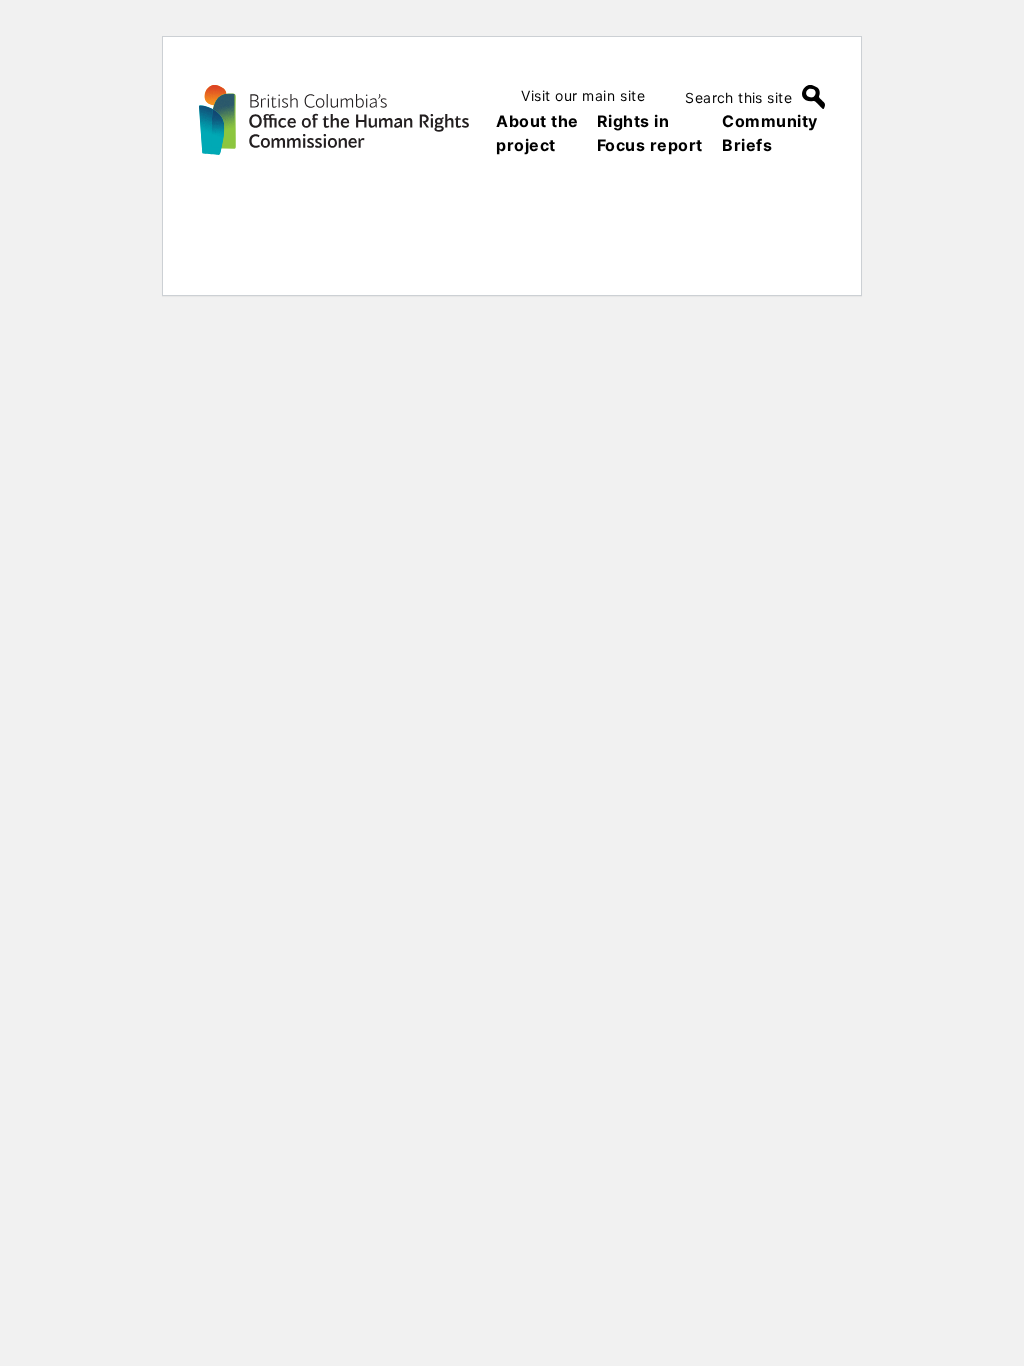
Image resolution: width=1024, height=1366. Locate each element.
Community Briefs (770, 133)
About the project (537, 133)
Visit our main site (583, 95)
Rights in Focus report (650, 133)
